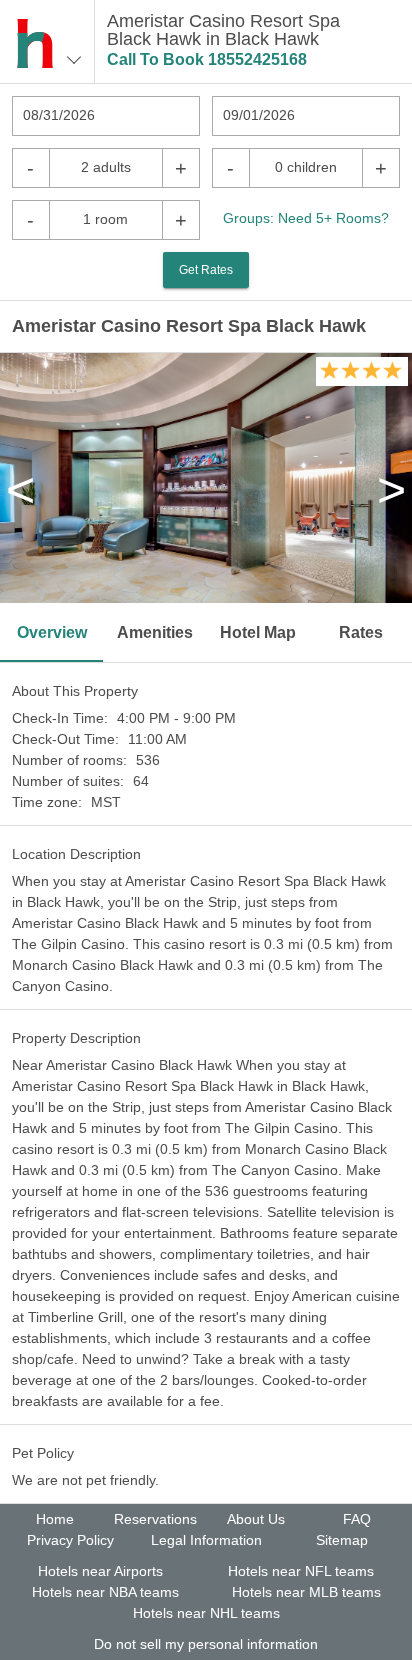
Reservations (155, 1519)
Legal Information (206, 1540)
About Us (256, 1519)
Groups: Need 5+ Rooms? (306, 218)
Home (55, 1519)
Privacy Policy (70, 1540)
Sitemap (342, 1540)
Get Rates (206, 270)
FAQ (357, 1519)
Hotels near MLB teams (306, 1592)
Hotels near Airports (100, 1571)
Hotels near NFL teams (301, 1571)
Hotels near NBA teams (105, 1592)
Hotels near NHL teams (206, 1613)
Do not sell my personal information (206, 1644)
